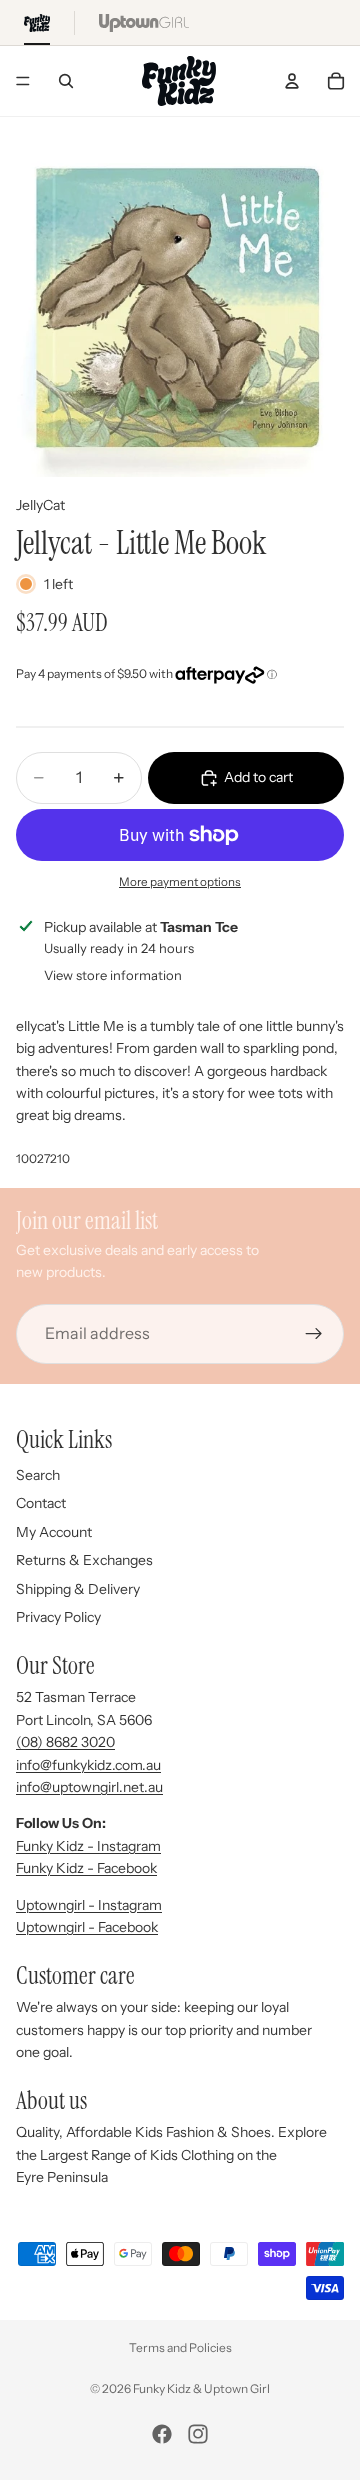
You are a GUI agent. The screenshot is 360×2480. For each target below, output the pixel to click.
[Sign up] (314, 1333)
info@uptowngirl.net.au (89, 1787)
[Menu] (23, 81)
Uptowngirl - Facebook (87, 1927)
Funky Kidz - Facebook (86, 1868)
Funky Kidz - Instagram (88, 1846)
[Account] (292, 81)
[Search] (66, 81)
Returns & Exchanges (84, 1560)
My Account (54, 1532)
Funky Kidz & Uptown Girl (201, 2388)
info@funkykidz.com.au (88, 1765)
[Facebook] (162, 2434)
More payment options (180, 882)
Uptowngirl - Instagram (89, 1905)
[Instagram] (198, 2434)
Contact (41, 1503)
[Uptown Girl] (144, 22)
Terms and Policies (180, 2347)
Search (38, 1475)
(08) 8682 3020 (65, 1742)
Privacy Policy (58, 1617)
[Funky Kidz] (37, 22)
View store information (113, 975)
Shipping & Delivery (78, 1589)
